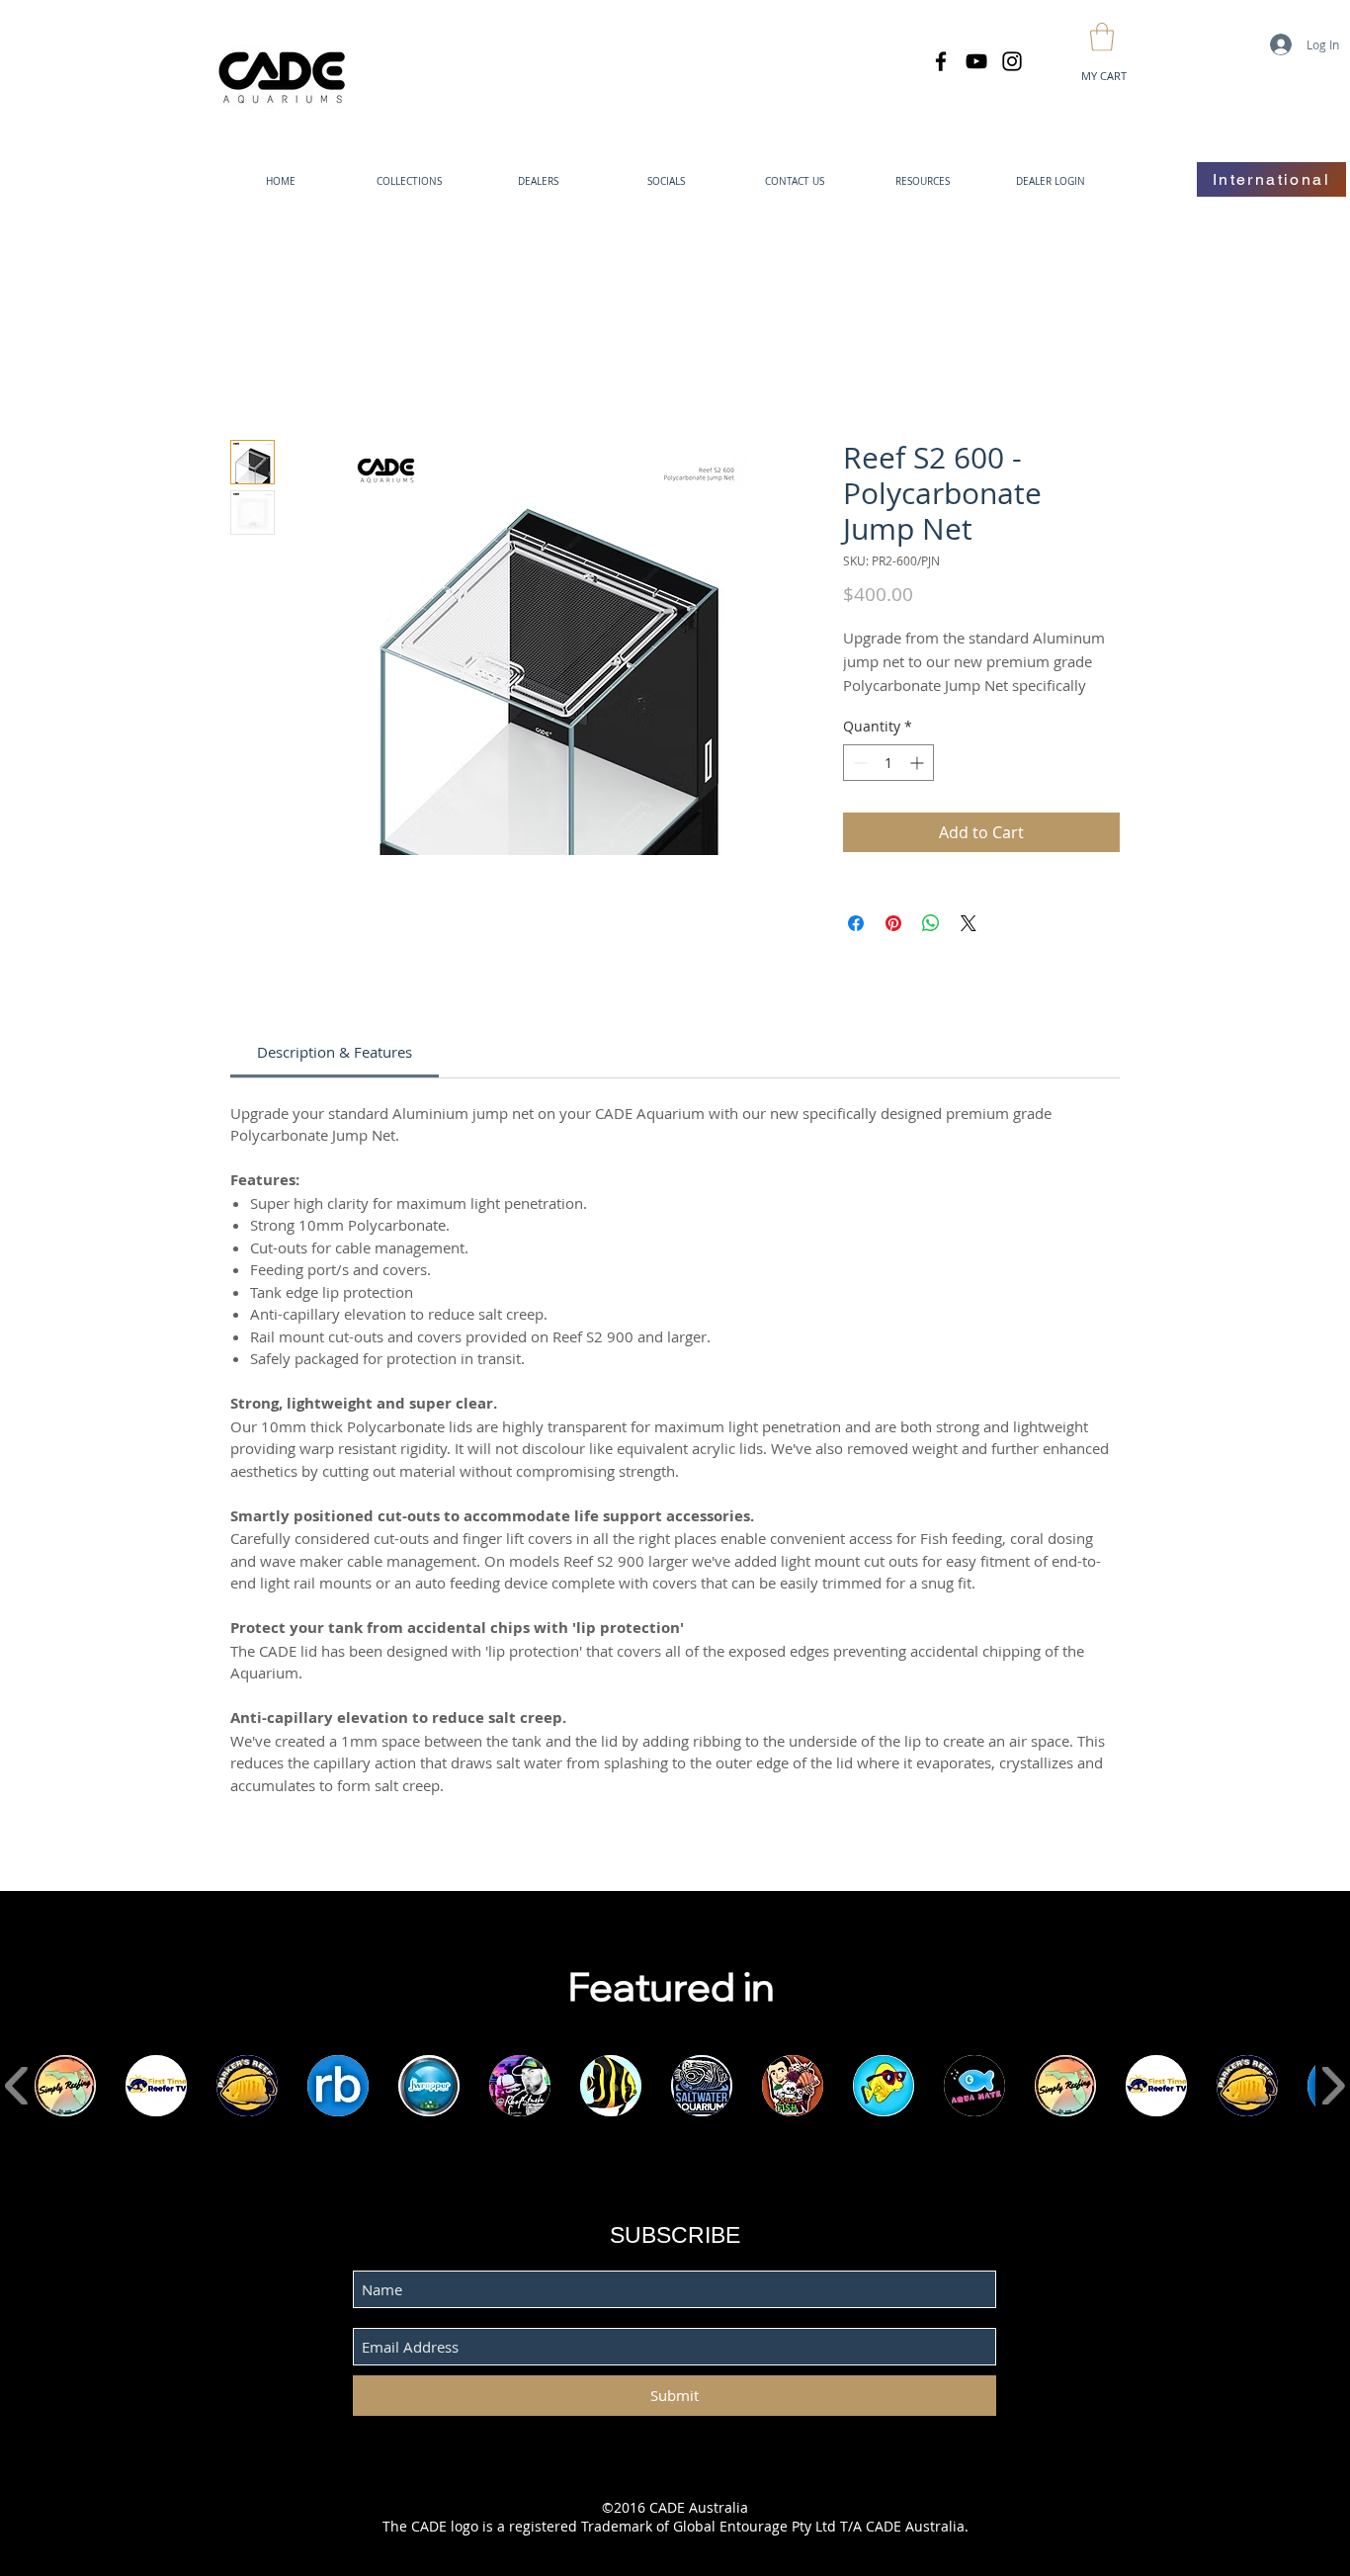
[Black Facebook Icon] (941, 61)
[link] (335, 1052)
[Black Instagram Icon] (1012, 61)
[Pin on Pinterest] (893, 923)
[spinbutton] (888, 763)
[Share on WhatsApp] (931, 923)
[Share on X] (969, 923)
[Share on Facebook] (856, 923)
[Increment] (919, 763)
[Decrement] (858, 763)
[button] (1102, 37)
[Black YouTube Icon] (976, 61)
